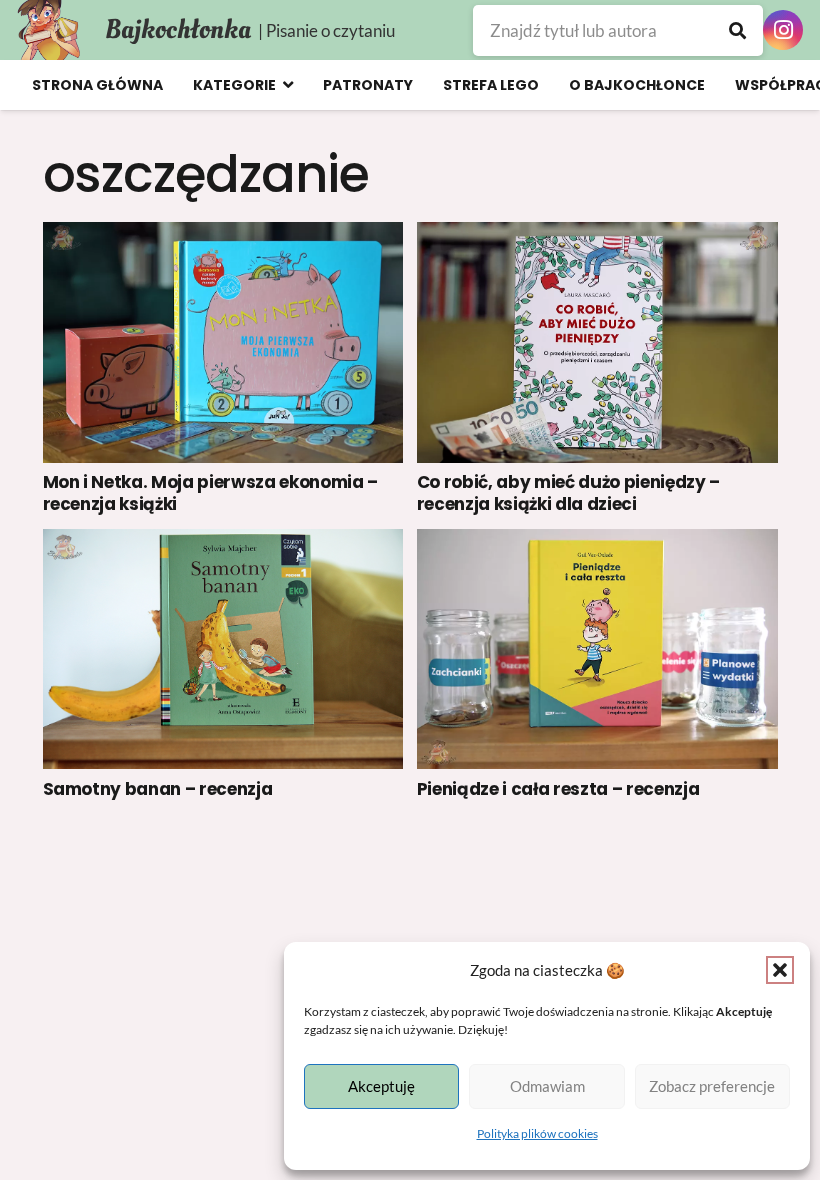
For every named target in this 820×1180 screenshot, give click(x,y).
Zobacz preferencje (712, 1086)
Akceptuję (381, 1086)
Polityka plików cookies (537, 1133)
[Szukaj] (737, 30)
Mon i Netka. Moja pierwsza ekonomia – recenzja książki (210, 493)
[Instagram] (783, 30)
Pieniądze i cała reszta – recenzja (558, 789)
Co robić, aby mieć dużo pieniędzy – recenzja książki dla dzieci (568, 493)
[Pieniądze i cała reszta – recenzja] (597, 649)
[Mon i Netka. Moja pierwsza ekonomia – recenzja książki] (223, 342)
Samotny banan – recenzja (158, 789)
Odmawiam (547, 1086)
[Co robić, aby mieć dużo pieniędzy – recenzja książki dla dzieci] (597, 342)
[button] (780, 970)
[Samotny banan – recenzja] (223, 649)
